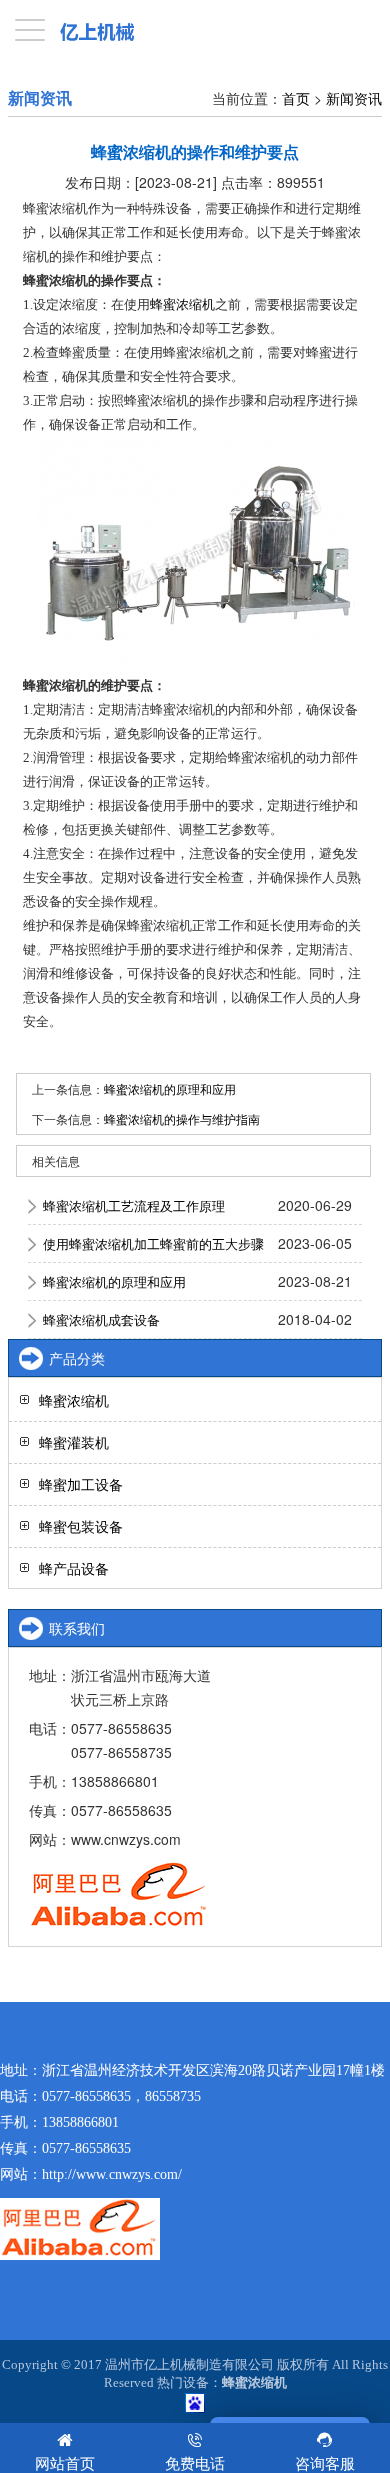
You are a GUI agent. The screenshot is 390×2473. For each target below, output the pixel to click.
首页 (296, 98)
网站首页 (65, 2462)
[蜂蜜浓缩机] (195, 555)
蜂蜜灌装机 (74, 1442)
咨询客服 (325, 2462)
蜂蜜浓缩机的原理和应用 (170, 1088)
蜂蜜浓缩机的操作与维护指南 (182, 1118)
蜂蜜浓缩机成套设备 (101, 1319)
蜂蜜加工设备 (81, 1484)
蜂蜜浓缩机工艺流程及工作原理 (134, 1205)
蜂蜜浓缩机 (182, 304)
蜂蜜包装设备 (81, 1526)
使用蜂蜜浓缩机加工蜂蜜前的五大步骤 (153, 1243)
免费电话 (195, 2462)
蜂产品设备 (74, 1568)
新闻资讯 (354, 98)
